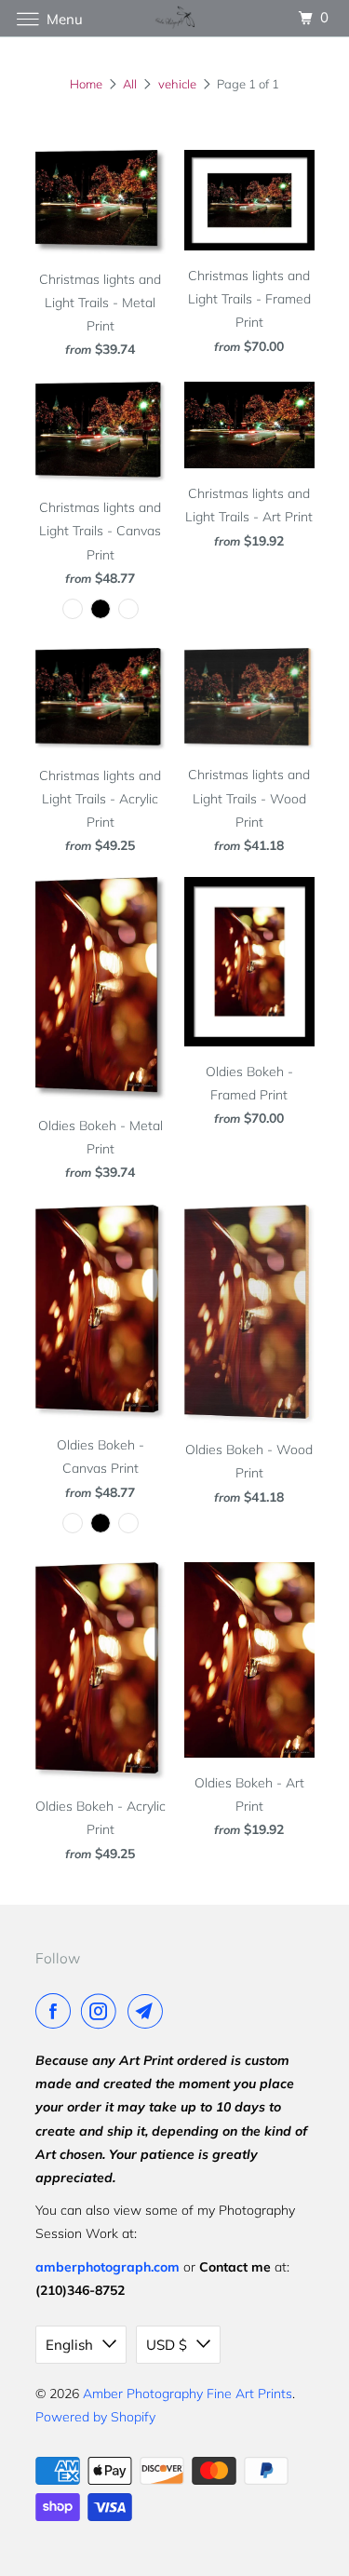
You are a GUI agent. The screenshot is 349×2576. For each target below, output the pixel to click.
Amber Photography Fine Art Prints (188, 2394)
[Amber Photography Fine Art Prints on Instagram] (102, 2011)
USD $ (167, 2345)
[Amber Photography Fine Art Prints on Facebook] (57, 2011)
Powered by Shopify (95, 2417)
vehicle (177, 84)
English (69, 2345)
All (130, 84)
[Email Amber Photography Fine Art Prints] (149, 2011)
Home (86, 84)
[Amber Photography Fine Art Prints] (175, 18)
